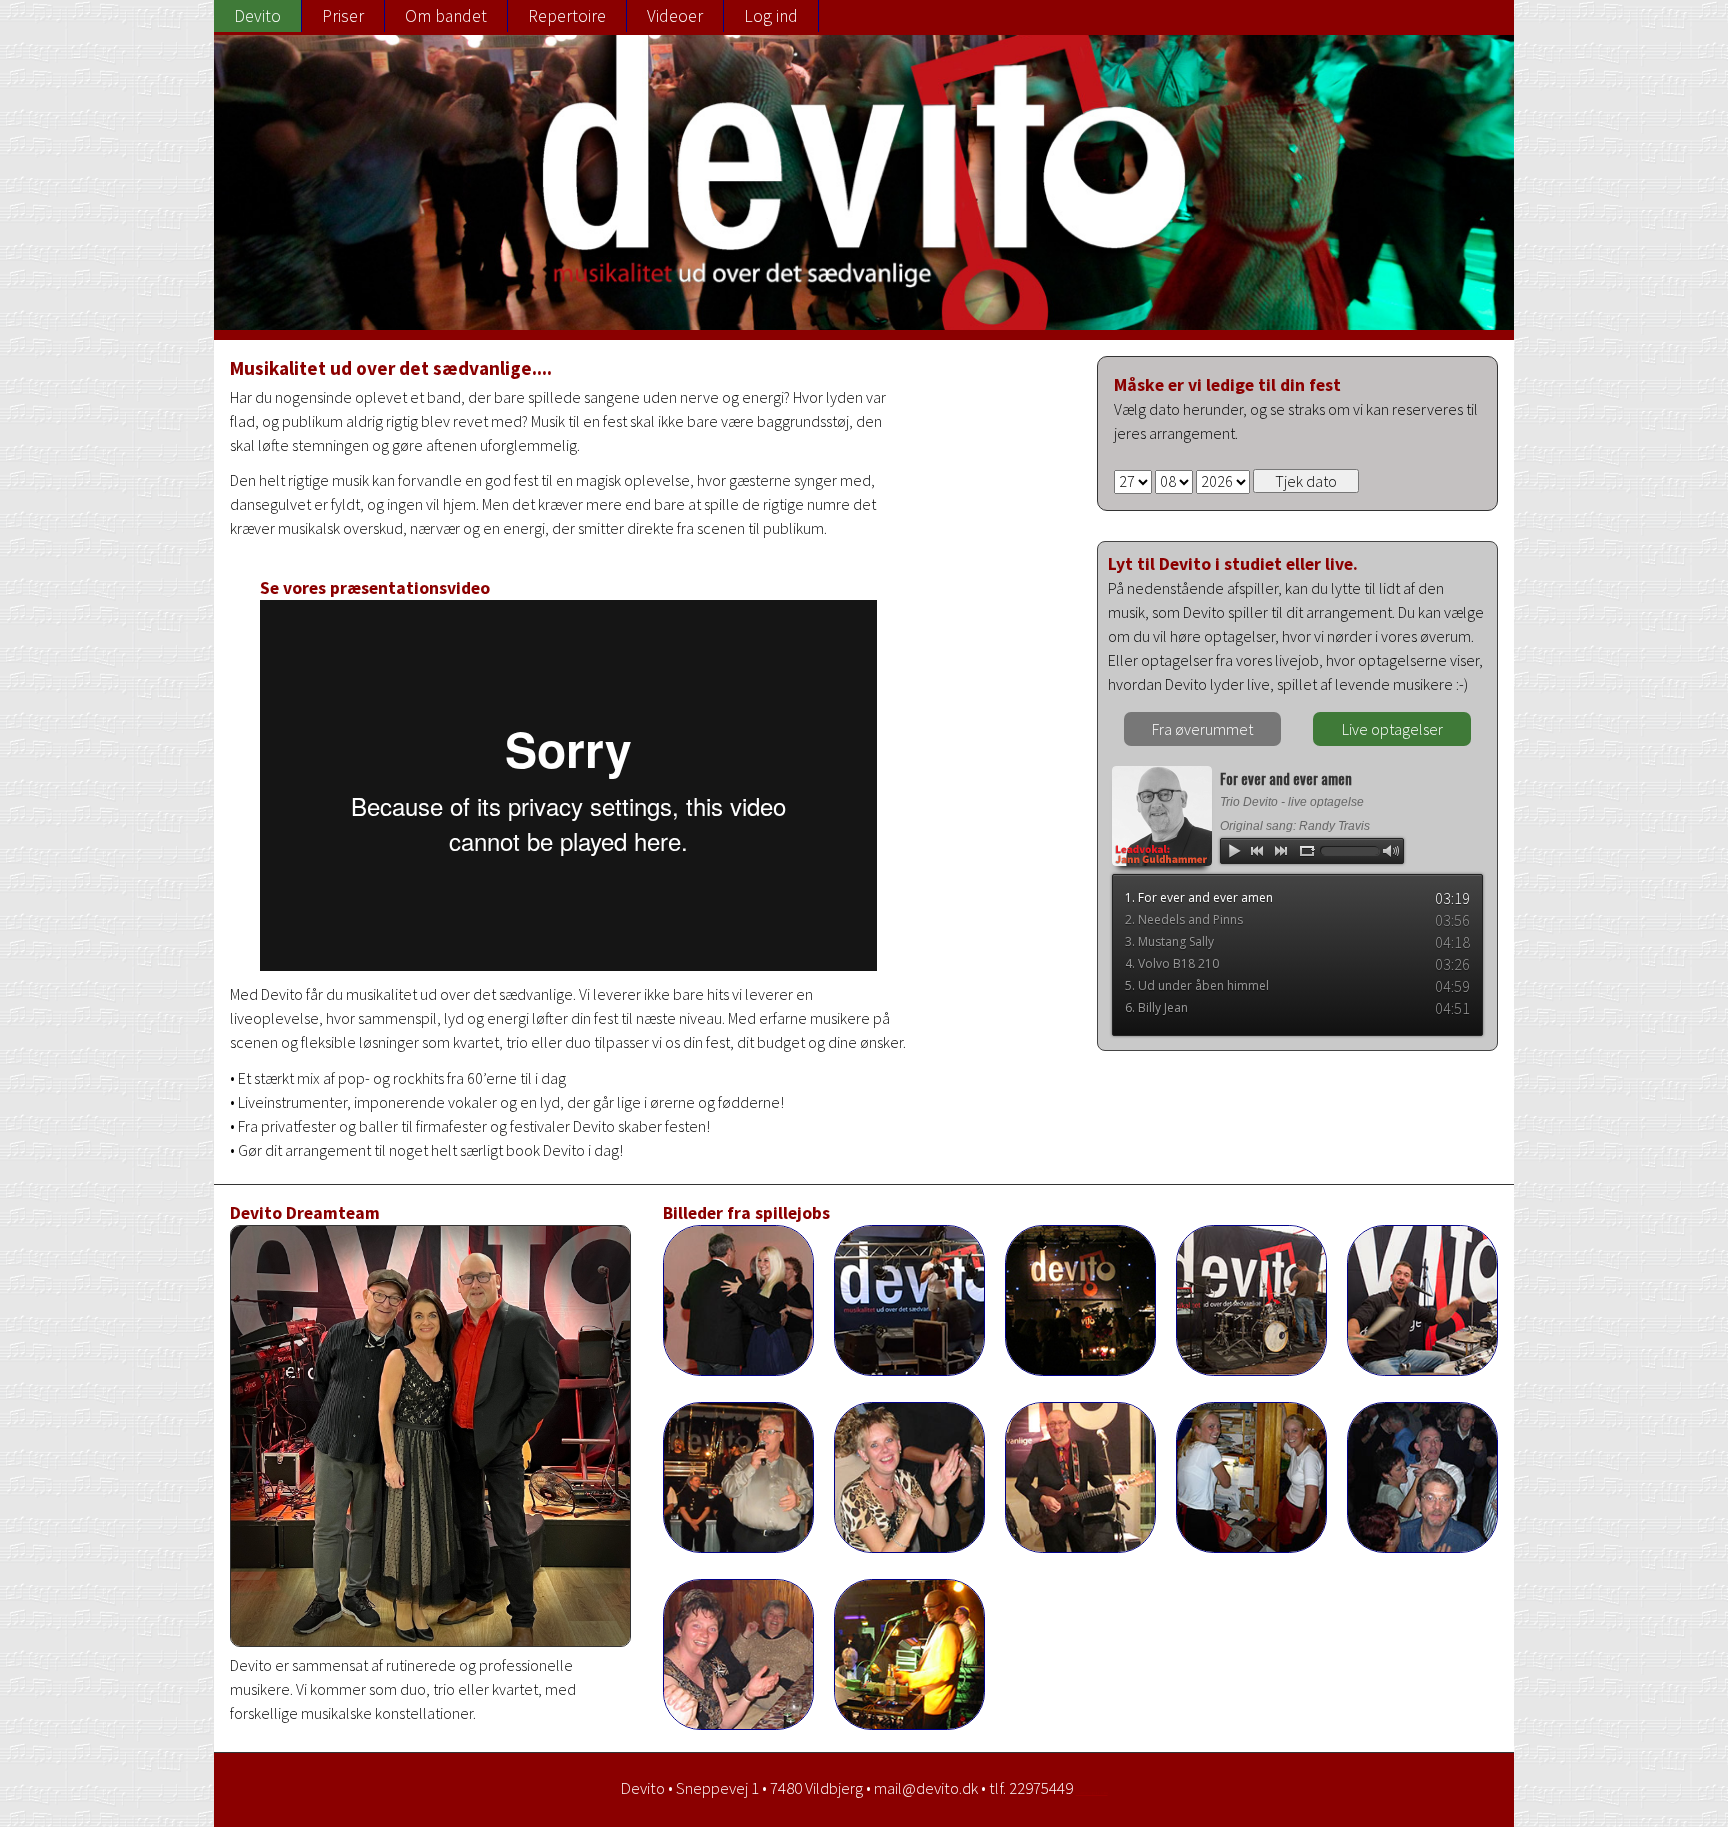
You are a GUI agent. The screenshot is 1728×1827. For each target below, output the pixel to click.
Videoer (675, 16)
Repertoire (567, 16)
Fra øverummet (1202, 729)
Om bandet (446, 16)
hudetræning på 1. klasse (1092, 1793)
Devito (257, 16)
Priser (343, 16)
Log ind (771, 16)
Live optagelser (1392, 729)
